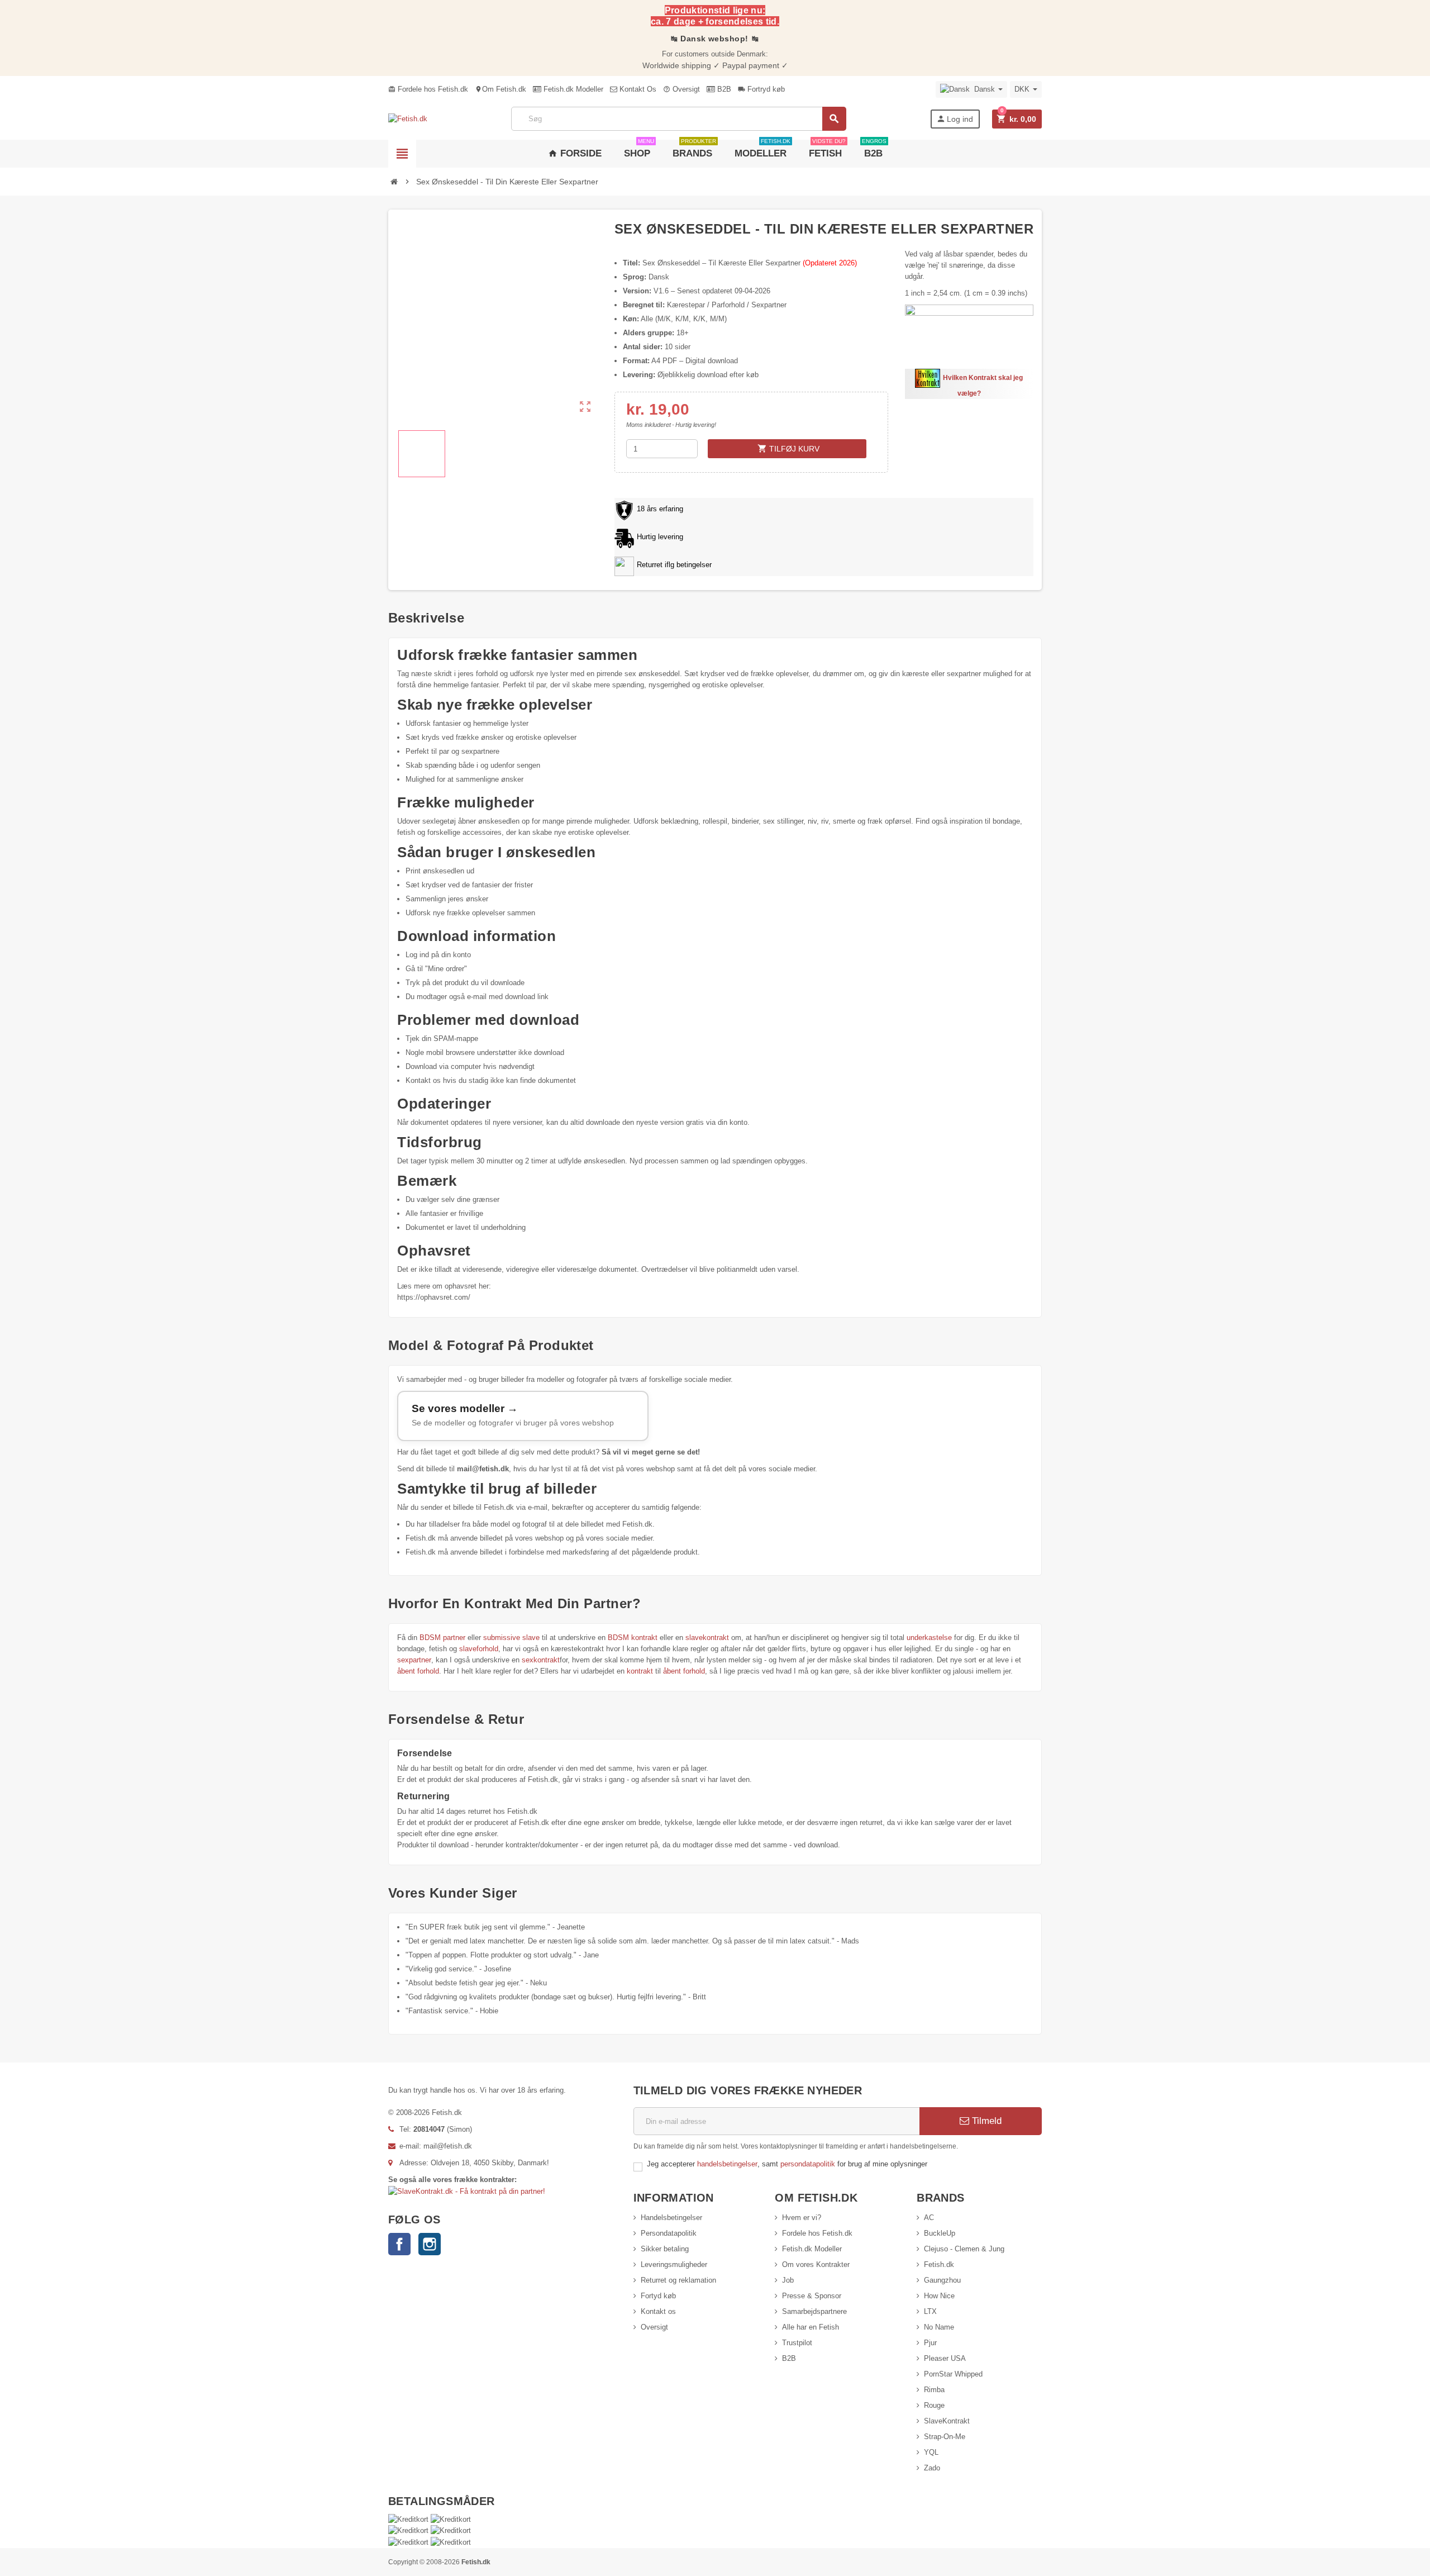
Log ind (955, 119)
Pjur (930, 2343)
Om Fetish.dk (500, 89)
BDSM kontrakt (633, 1638)
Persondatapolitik (669, 2233)
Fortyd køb (658, 2296)
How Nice (939, 2296)
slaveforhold (479, 1649)
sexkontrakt (541, 1660)
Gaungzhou (942, 2280)
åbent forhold (418, 1671)
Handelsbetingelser (671, 2218)
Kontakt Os (637, 89)
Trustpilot (797, 2343)
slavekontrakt (707, 1638)
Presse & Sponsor (812, 2296)
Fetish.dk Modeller (572, 89)
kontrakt (640, 1671)
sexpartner (414, 1660)
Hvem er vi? (802, 2218)
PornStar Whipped (953, 2374)
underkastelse (929, 1638)
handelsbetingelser (727, 2164)
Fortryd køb (761, 89)
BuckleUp (940, 2233)
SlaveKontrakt (947, 2421)
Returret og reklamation (678, 2280)
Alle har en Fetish (811, 2327)
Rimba (934, 2390)
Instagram (430, 2244)
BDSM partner (442, 1638)
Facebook (399, 2244)
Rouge (934, 2405)
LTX (930, 2311)
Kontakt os (658, 2311)
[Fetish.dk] (408, 119)
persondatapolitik (809, 2164)
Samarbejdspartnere (814, 2311)
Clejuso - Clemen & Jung (964, 2249)
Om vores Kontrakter (816, 2264)
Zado (932, 2468)
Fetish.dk (939, 2264)
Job (788, 2280)
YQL (931, 2452)
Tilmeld (985, 2121)
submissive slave (511, 1638)
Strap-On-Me (945, 2437)
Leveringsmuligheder (674, 2264)
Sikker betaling (665, 2249)
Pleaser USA (945, 2358)
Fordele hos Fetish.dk (428, 89)
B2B (723, 89)
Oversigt (681, 89)
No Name (939, 2327)
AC (929, 2218)
